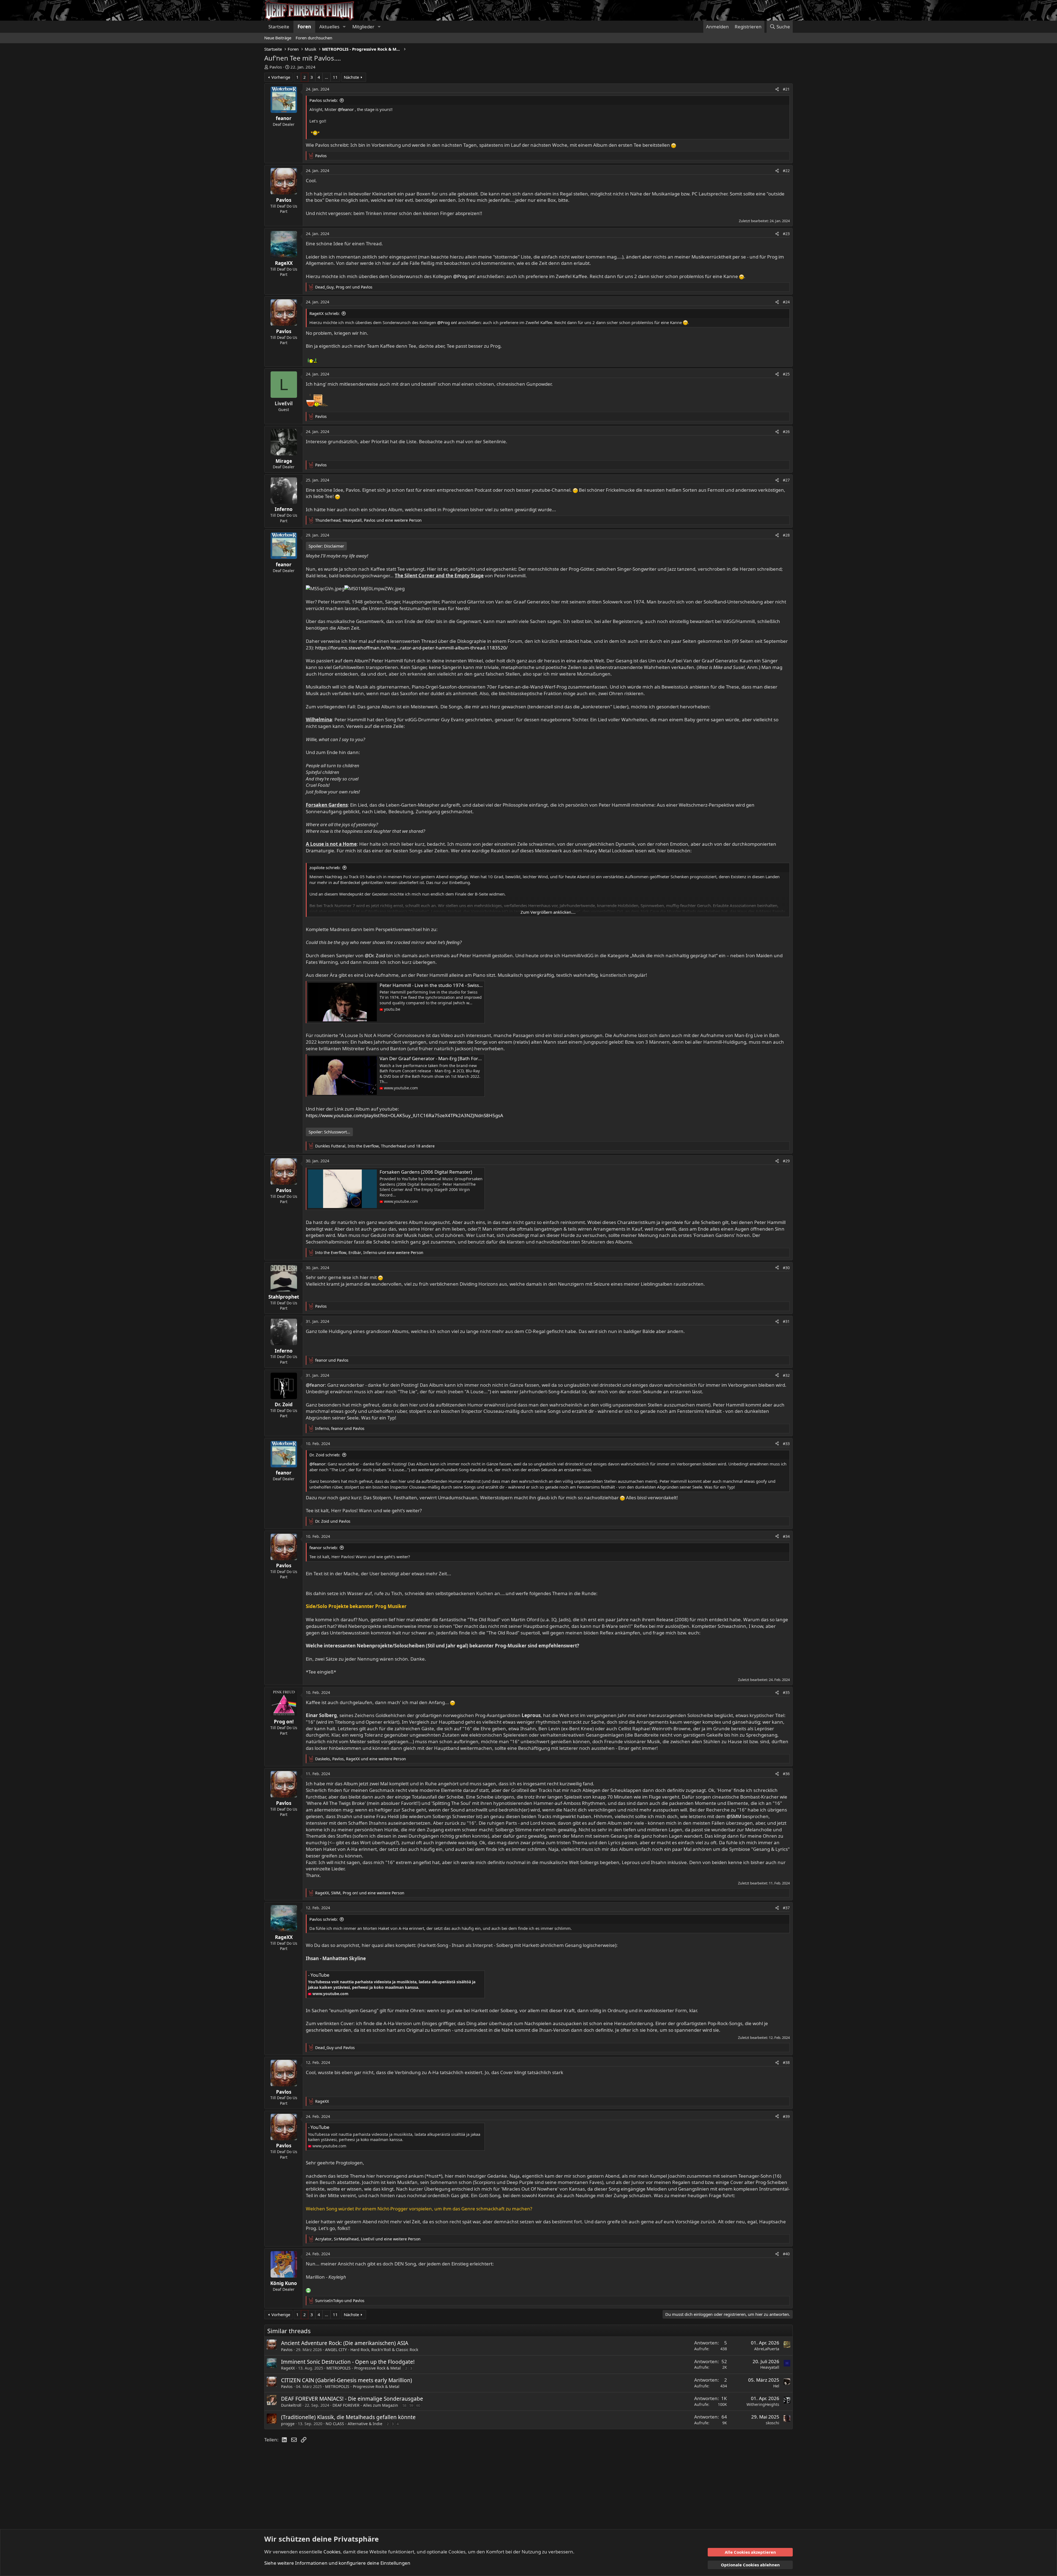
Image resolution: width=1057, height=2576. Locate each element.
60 (418, 2405)
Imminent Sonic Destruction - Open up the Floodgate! (348, 2362)
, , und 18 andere (375, 1146)
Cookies (332, 2552)
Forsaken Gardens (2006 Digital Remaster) (426, 1172)
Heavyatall (770, 2367)
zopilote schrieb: (325, 867)
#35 (786, 1692)
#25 (786, 374)
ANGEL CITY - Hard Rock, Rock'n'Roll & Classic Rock (372, 2350)
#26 (786, 432)
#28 (786, 535)
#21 (786, 89)
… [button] (326, 77)
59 (411, 2405)
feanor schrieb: (324, 1547)
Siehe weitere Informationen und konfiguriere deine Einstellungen (337, 2563)
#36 (786, 1774)
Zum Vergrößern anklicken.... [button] (548, 912)
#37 (786, 1908)
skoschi (773, 2423)
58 (404, 2405)
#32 (786, 1375)
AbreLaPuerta (767, 2349)
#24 (786, 302)
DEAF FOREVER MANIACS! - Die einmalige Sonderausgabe (352, 2399)
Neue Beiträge (278, 38)
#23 (786, 234)
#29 (786, 1161)
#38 (786, 2062)
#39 (786, 2116)
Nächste (351, 77)
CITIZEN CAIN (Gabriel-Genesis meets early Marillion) (347, 2380)
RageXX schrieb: (325, 313)
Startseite (279, 27)
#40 (786, 2254)
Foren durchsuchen (314, 38)
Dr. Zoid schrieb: (325, 1455)
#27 (786, 480)
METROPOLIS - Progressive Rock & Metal (364, 2368)
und (332, 1360)
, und (344, 287)
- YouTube (319, 1975)
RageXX (288, 2368)
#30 (786, 1268)
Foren (304, 27)
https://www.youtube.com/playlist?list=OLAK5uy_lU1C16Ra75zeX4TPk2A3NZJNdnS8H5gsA (404, 1115)
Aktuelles (329, 27)
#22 (786, 171)
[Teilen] (777, 89)
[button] (344, 27)
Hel (776, 2386)
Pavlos (276, 67)
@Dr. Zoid (375, 955)
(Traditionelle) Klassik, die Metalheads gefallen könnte (348, 2417)
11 (335, 77)
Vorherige (281, 77)
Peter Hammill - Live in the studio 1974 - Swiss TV (432, 985)
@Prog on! (464, 276)
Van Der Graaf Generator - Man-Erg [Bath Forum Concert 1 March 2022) (458, 1058)
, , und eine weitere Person (368, 520)
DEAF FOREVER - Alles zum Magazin (365, 2405)
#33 (786, 1444)
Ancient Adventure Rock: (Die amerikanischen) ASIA (345, 2343)
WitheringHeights (763, 2404)
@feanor (346, 109)
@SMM (734, 1816)
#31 (786, 1321)
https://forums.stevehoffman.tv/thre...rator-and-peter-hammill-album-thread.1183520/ (411, 648)
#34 (786, 1536)
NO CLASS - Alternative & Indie (354, 2424)
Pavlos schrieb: (324, 100)
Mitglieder (363, 27)
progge (288, 2424)
